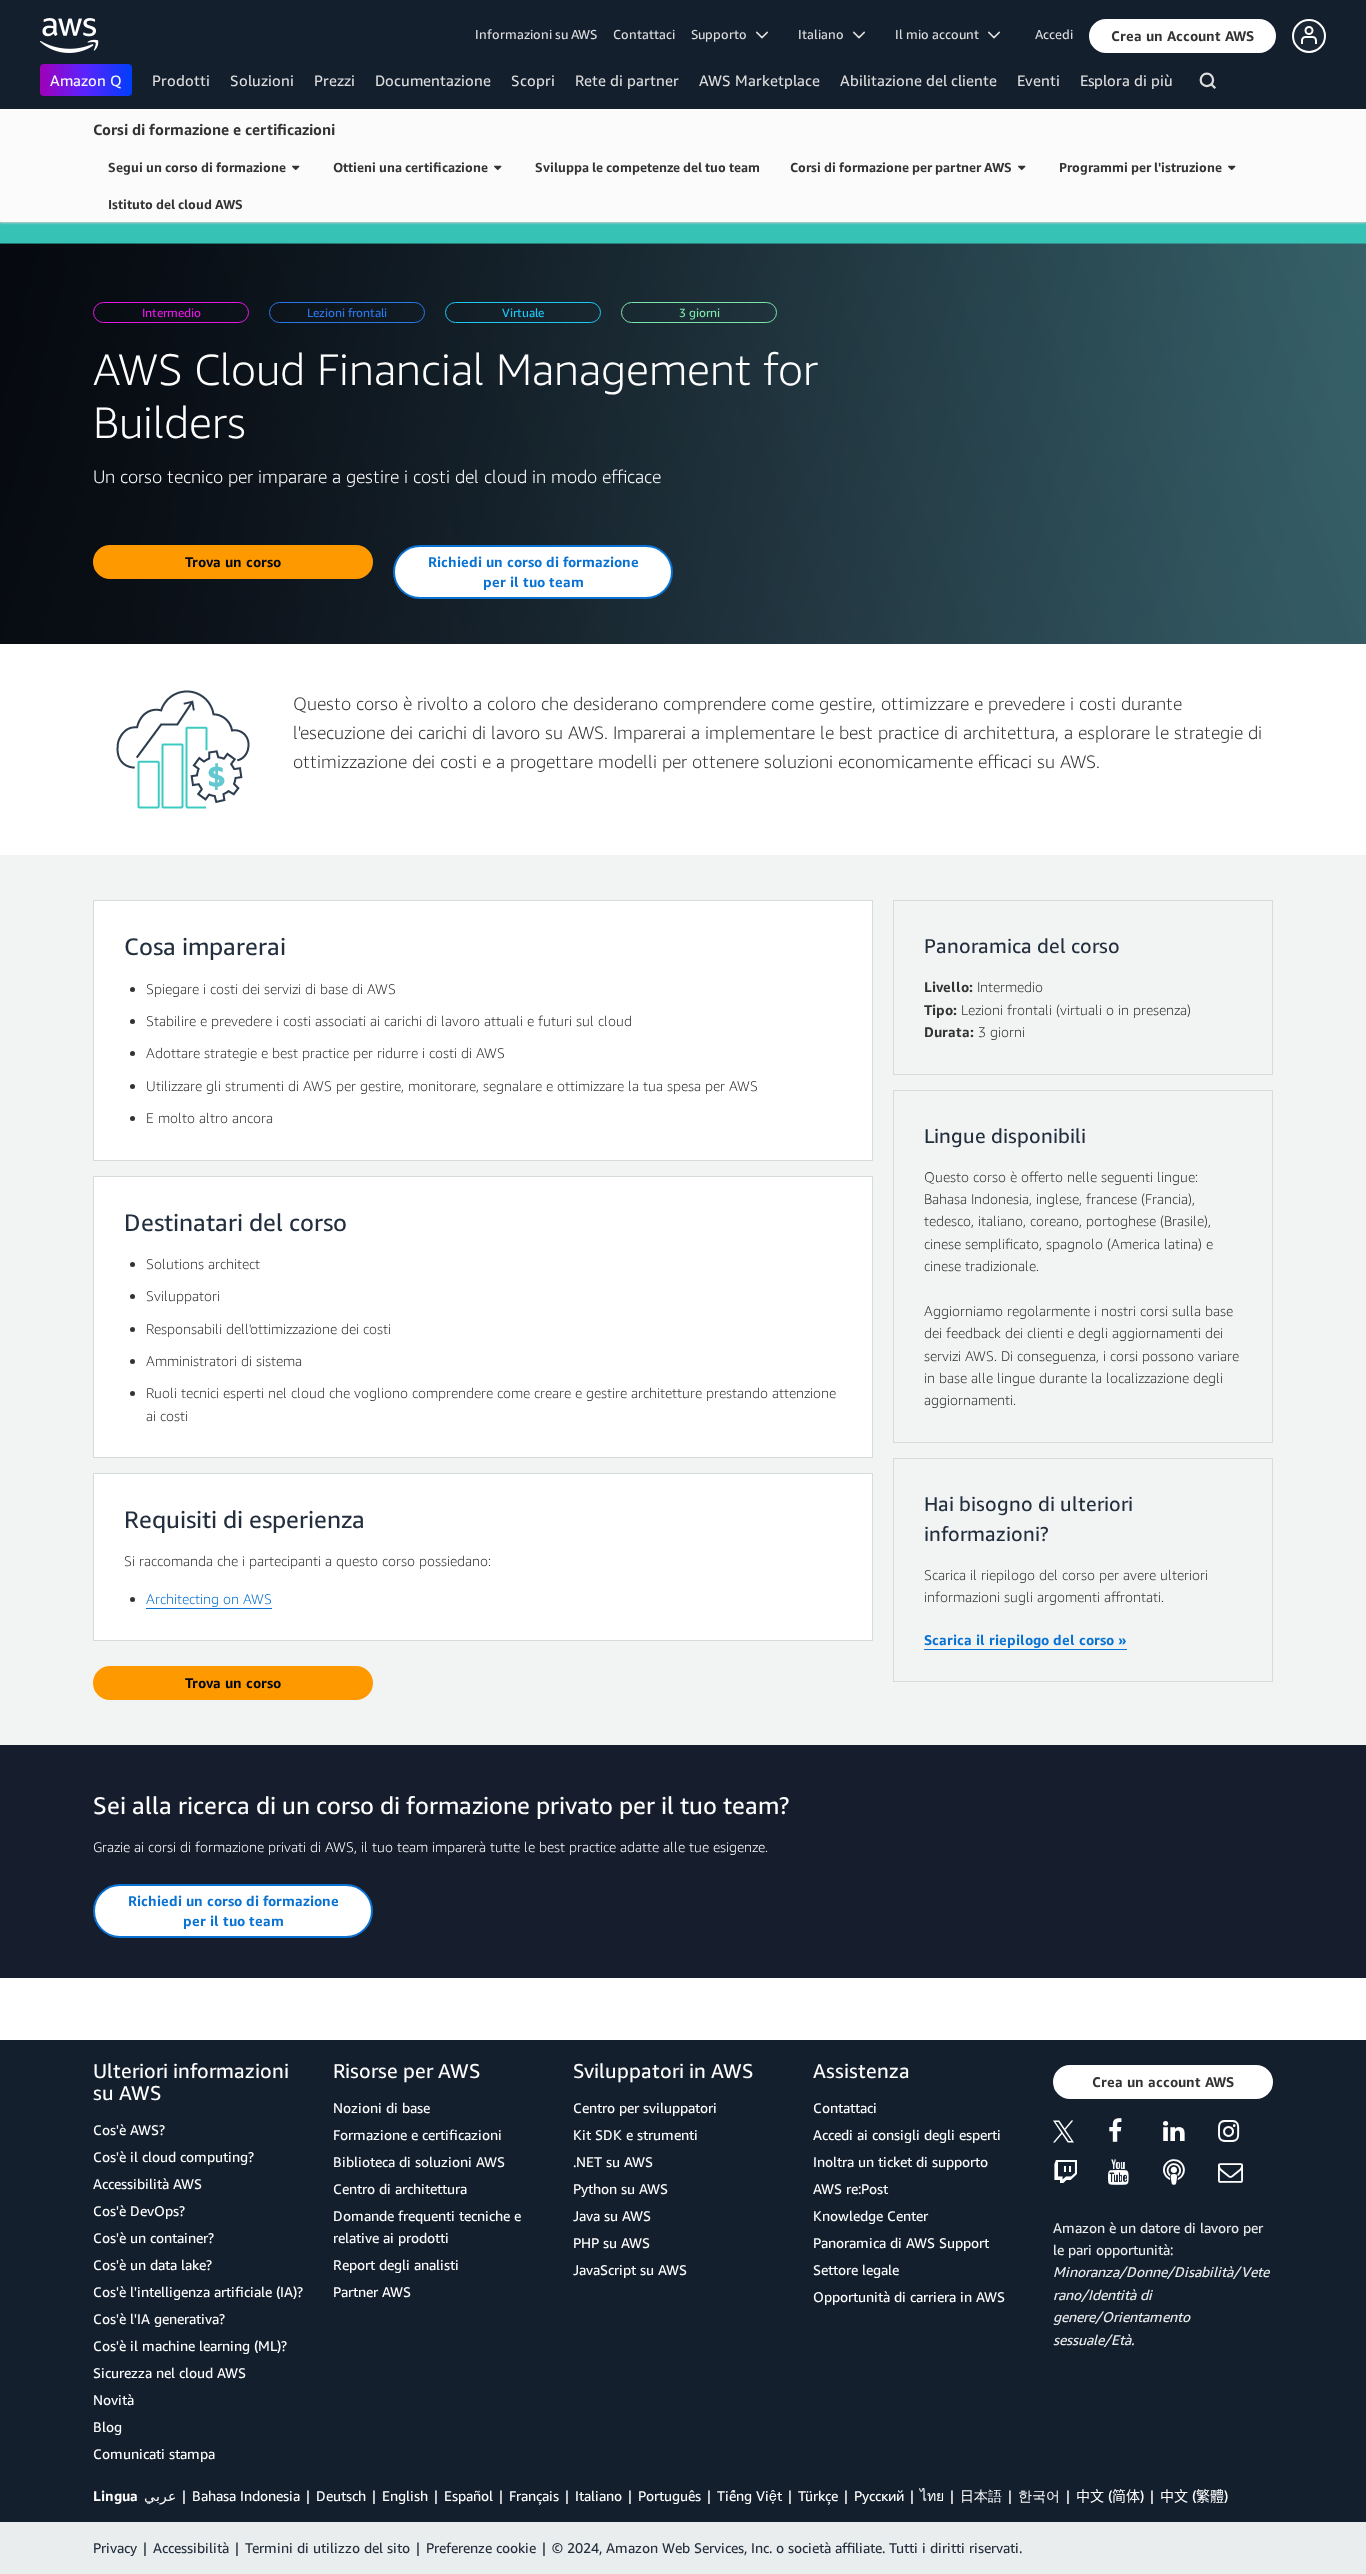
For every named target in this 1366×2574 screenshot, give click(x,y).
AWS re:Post (850, 2188)
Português (669, 2495)
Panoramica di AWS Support (901, 2242)
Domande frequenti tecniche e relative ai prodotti (427, 2226)
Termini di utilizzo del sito (327, 2547)
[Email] (1245, 2173)
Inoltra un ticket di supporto (900, 2161)
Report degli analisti (396, 2264)
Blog (107, 2426)
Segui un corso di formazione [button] (200, 167)
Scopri (533, 80)
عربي (160, 2495)
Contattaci (644, 34)
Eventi (1038, 80)
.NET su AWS (613, 2161)
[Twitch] (1080, 2173)
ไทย (932, 2495)
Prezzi (334, 80)
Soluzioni (262, 80)
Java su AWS (612, 2215)
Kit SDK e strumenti (635, 2134)
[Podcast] (1190, 2173)
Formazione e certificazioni (417, 2134)
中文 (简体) (1110, 2495)
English (405, 2495)
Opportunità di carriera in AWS (909, 2296)
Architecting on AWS (209, 1598)
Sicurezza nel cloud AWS (169, 2372)
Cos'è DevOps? (139, 2210)
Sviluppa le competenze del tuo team (647, 167)
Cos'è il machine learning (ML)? (190, 2345)
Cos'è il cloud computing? (173, 2156)
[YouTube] (1135, 2173)
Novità (113, 2399)
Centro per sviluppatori (645, 2107)
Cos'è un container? (153, 2237)
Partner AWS (372, 2291)
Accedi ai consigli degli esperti (907, 2134)
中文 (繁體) (1194, 2495)
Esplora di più (1126, 80)
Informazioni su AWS (536, 34)
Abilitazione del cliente (918, 80)
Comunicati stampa (154, 2453)
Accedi (1054, 34)
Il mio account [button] (941, 34)
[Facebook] (1135, 2134)
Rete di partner (627, 80)
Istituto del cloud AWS (175, 204)
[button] (1182, 36)
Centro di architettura (400, 2188)
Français (534, 2495)
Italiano (598, 2495)
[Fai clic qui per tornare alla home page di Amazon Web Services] (69, 35)
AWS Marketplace (759, 80)
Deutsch (341, 2495)
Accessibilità (191, 2547)
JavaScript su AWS (630, 2269)
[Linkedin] (1190, 2134)
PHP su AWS (611, 2242)
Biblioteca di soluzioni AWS (419, 2161)
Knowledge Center (870, 2215)
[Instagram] (1245, 2134)
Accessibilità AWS (147, 2183)
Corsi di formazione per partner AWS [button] (904, 167)
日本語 (981, 2495)
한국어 (1039, 2495)
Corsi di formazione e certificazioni (214, 129)
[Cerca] (1210, 84)
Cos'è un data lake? (152, 2264)
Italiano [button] (825, 34)
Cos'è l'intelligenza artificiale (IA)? (198, 2291)
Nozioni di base (381, 2107)
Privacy (115, 2547)
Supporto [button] (723, 34)
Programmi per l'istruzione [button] (1143, 167)
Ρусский (879, 2495)
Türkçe (818, 2495)
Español (468, 2495)
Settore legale (856, 2269)
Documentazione (433, 80)
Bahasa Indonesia (246, 2495)
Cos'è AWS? (129, 2129)
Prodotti (181, 80)
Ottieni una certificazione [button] (413, 167)
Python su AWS (620, 2188)
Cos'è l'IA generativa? (159, 2318)
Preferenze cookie (481, 2547)
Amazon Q (86, 80)
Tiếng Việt (749, 2495)
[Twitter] (1080, 2134)
